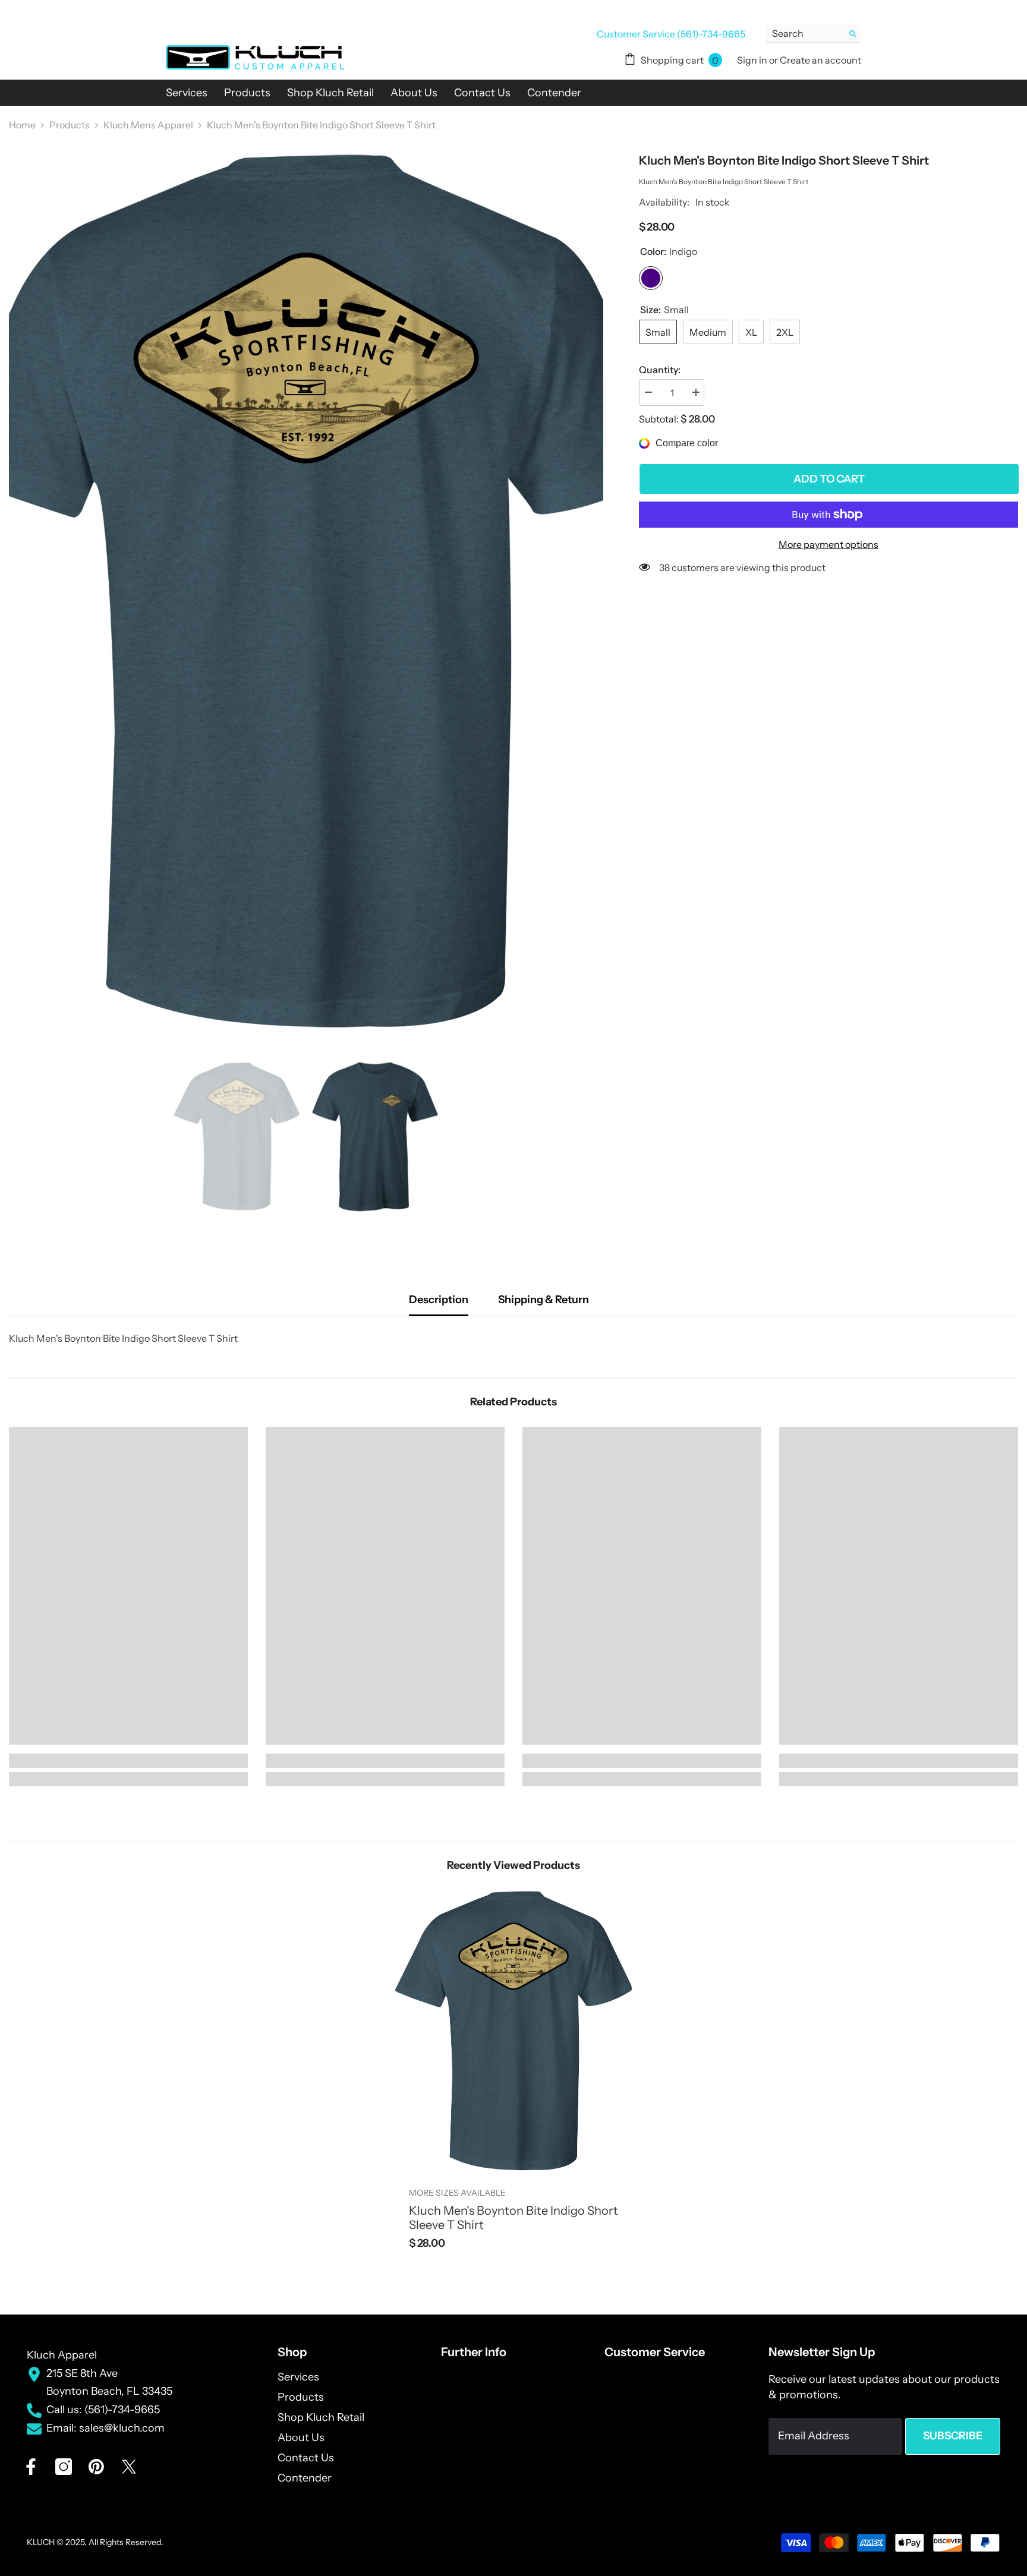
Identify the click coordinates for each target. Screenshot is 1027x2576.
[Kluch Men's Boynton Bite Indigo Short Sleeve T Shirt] (513, 2031)
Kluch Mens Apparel (148, 125)
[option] (306, 591)
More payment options (828, 544)
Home (22, 125)
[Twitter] (129, 2467)
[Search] (814, 34)
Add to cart (828, 479)
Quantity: (660, 370)
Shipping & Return (544, 1300)
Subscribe (953, 2436)
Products (70, 125)
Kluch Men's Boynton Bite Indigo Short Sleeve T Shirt (513, 2218)
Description (439, 1300)
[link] (128, 1761)
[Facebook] (31, 2467)
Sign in (753, 60)
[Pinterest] (96, 2467)
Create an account (820, 60)
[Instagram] (64, 2467)
